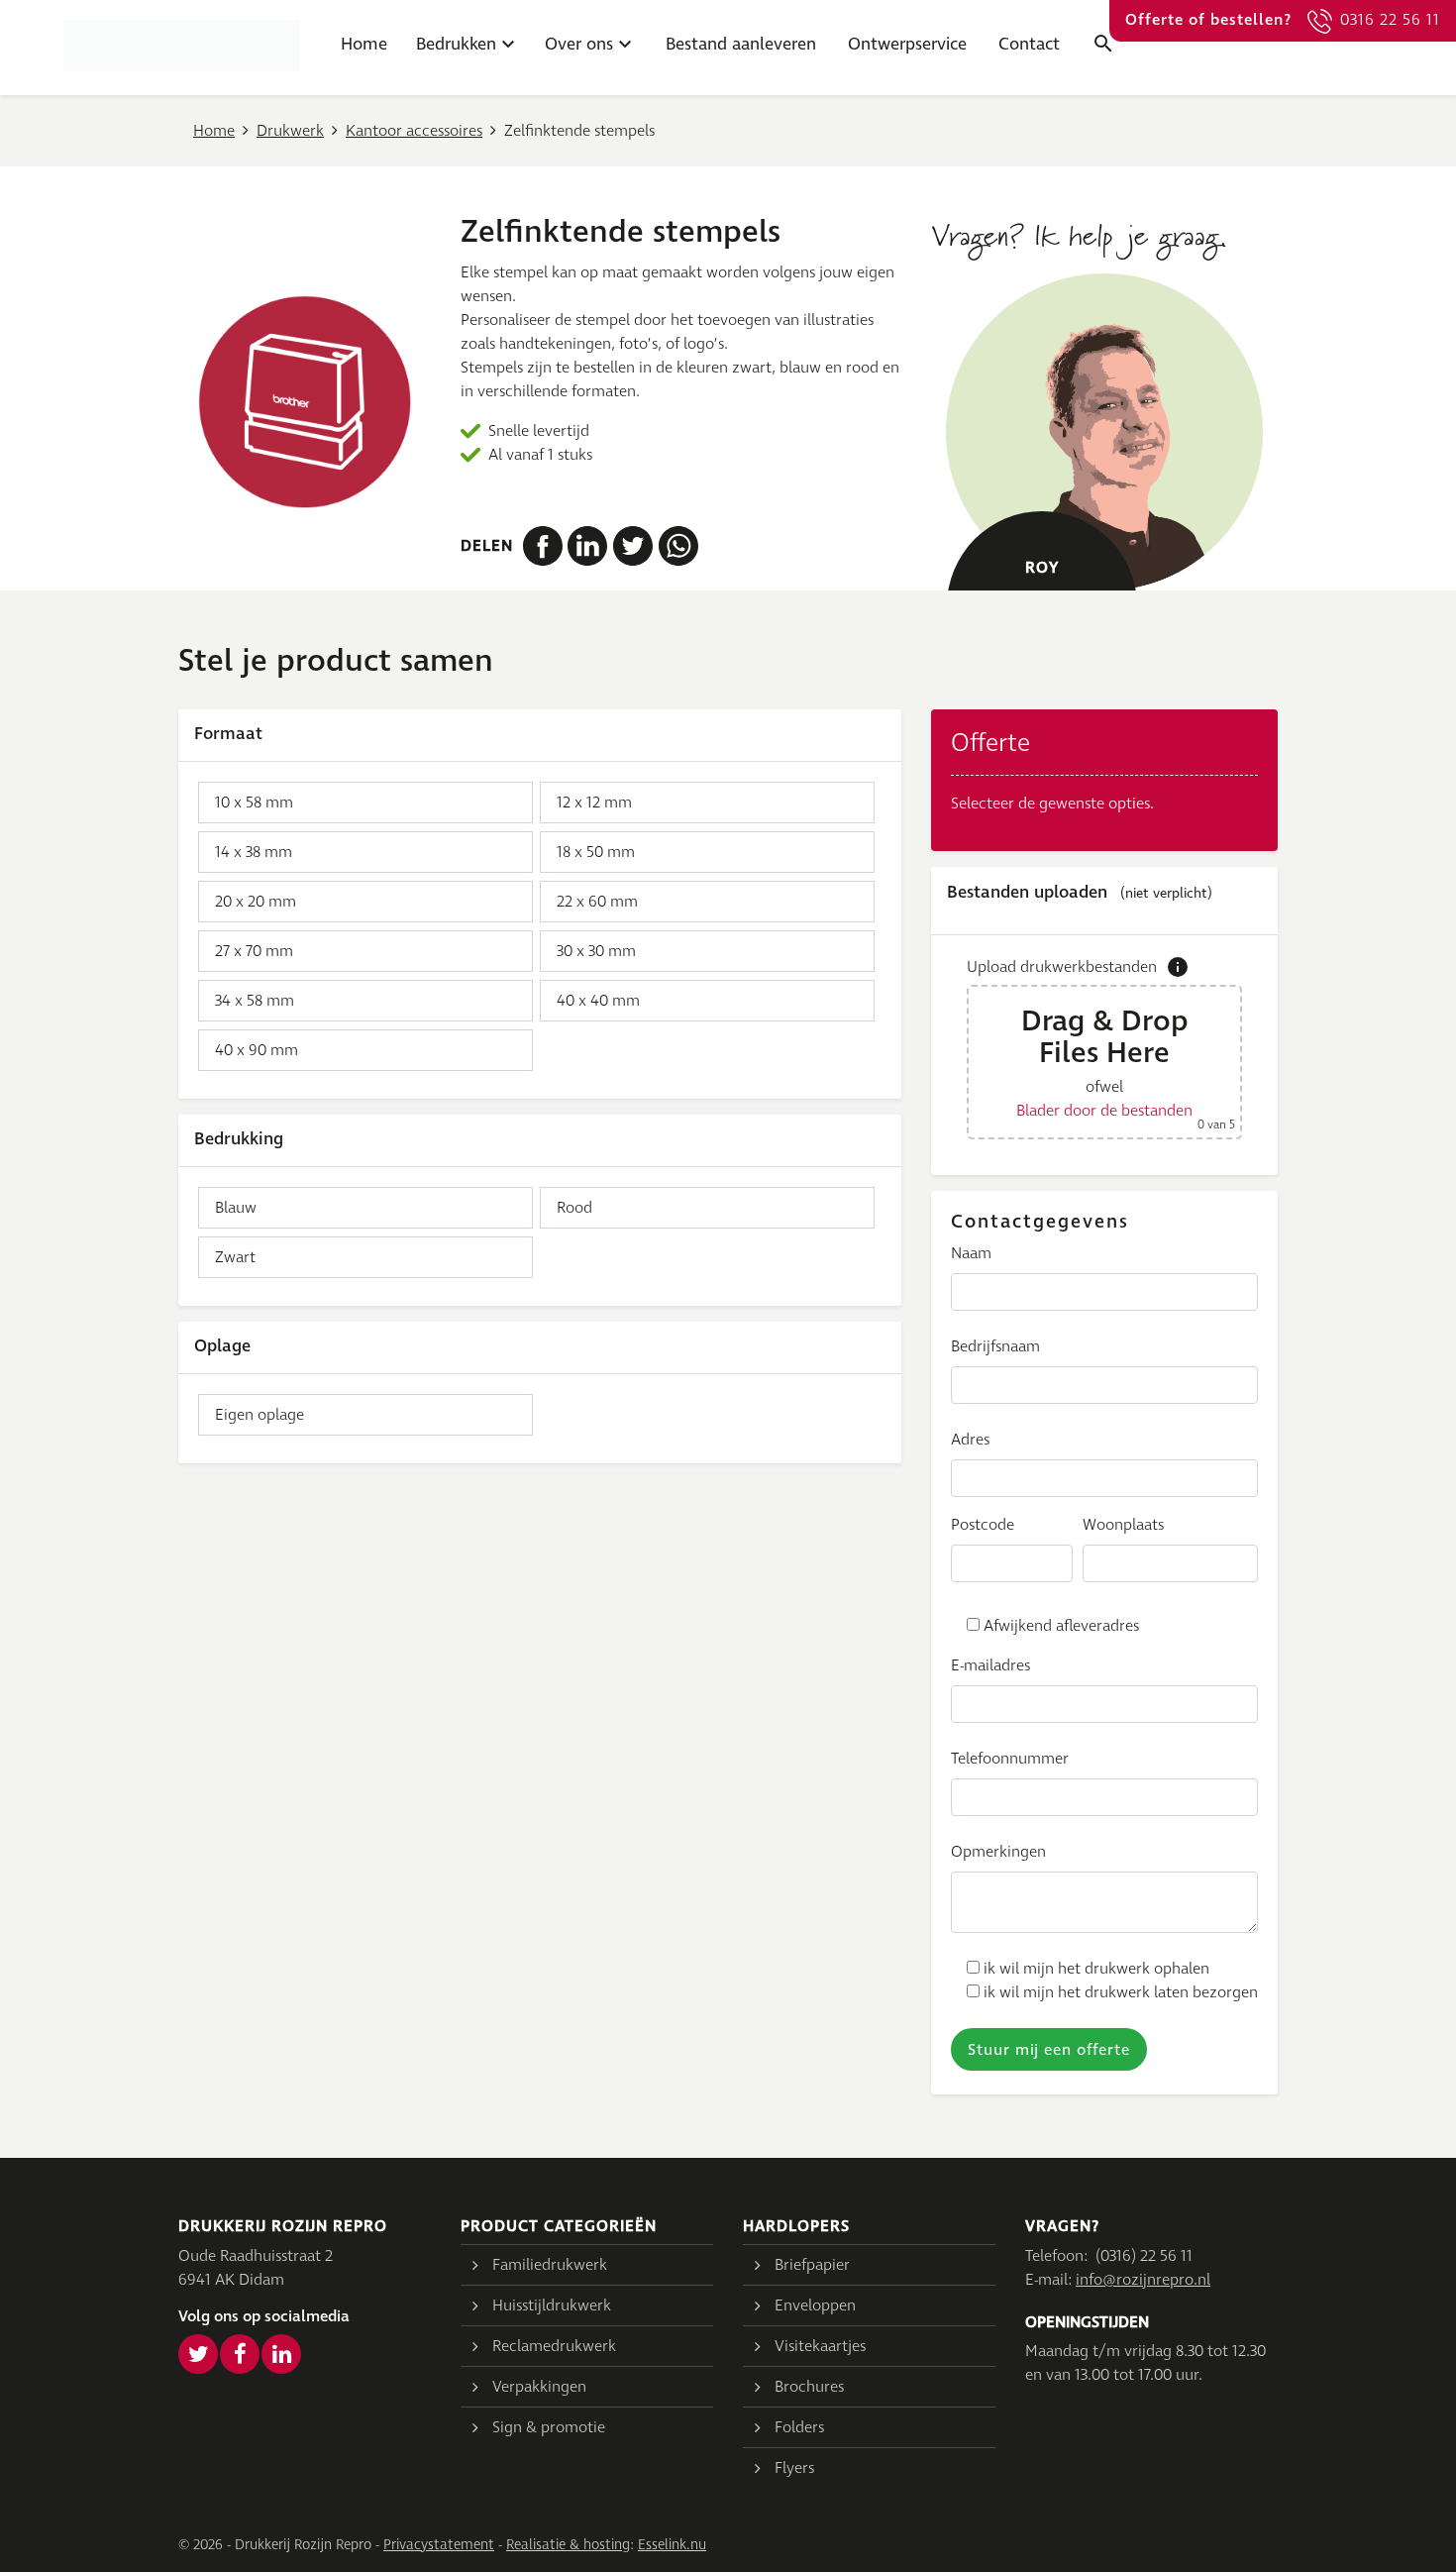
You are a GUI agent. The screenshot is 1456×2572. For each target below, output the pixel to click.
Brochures (809, 2387)
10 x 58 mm (254, 803)
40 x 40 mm (598, 1001)
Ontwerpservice (907, 45)
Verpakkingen (539, 2387)
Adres (970, 1440)
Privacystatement (439, 2545)
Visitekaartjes (820, 2346)
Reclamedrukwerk (554, 2346)
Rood (574, 1208)
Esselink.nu (672, 2545)
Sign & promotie (549, 2427)
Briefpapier (812, 2265)
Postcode (983, 1525)
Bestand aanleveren (741, 45)
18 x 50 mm (596, 852)
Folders (799, 2427)
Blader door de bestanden (1104, 1111)
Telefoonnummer (1010, 1759)
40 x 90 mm (257, 1050)
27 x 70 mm (254, 951)
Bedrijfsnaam (995, 1346)
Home (364, 45)
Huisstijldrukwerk (552, 2305)
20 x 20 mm (256, 902)
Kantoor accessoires (414, 131)
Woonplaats (1123, 1525)
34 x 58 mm (255, 1001)
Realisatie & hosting (568, 2545)
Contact (1029, 45)
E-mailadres (990, 1665)
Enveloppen (815, 2305)
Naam (971, 1253)
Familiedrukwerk (550, 2265)
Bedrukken (456, 45)
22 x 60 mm (597, 902)
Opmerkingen (998, 1852)
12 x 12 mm (594, 803)
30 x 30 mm (596, 951)
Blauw (236, 1208)
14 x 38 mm (254, 852)
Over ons (579, 45)
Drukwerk (290, 131)
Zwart (235, 1257)
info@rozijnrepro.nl (1143, 2280)
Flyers (794, 2468)
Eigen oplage (260, 1415)
